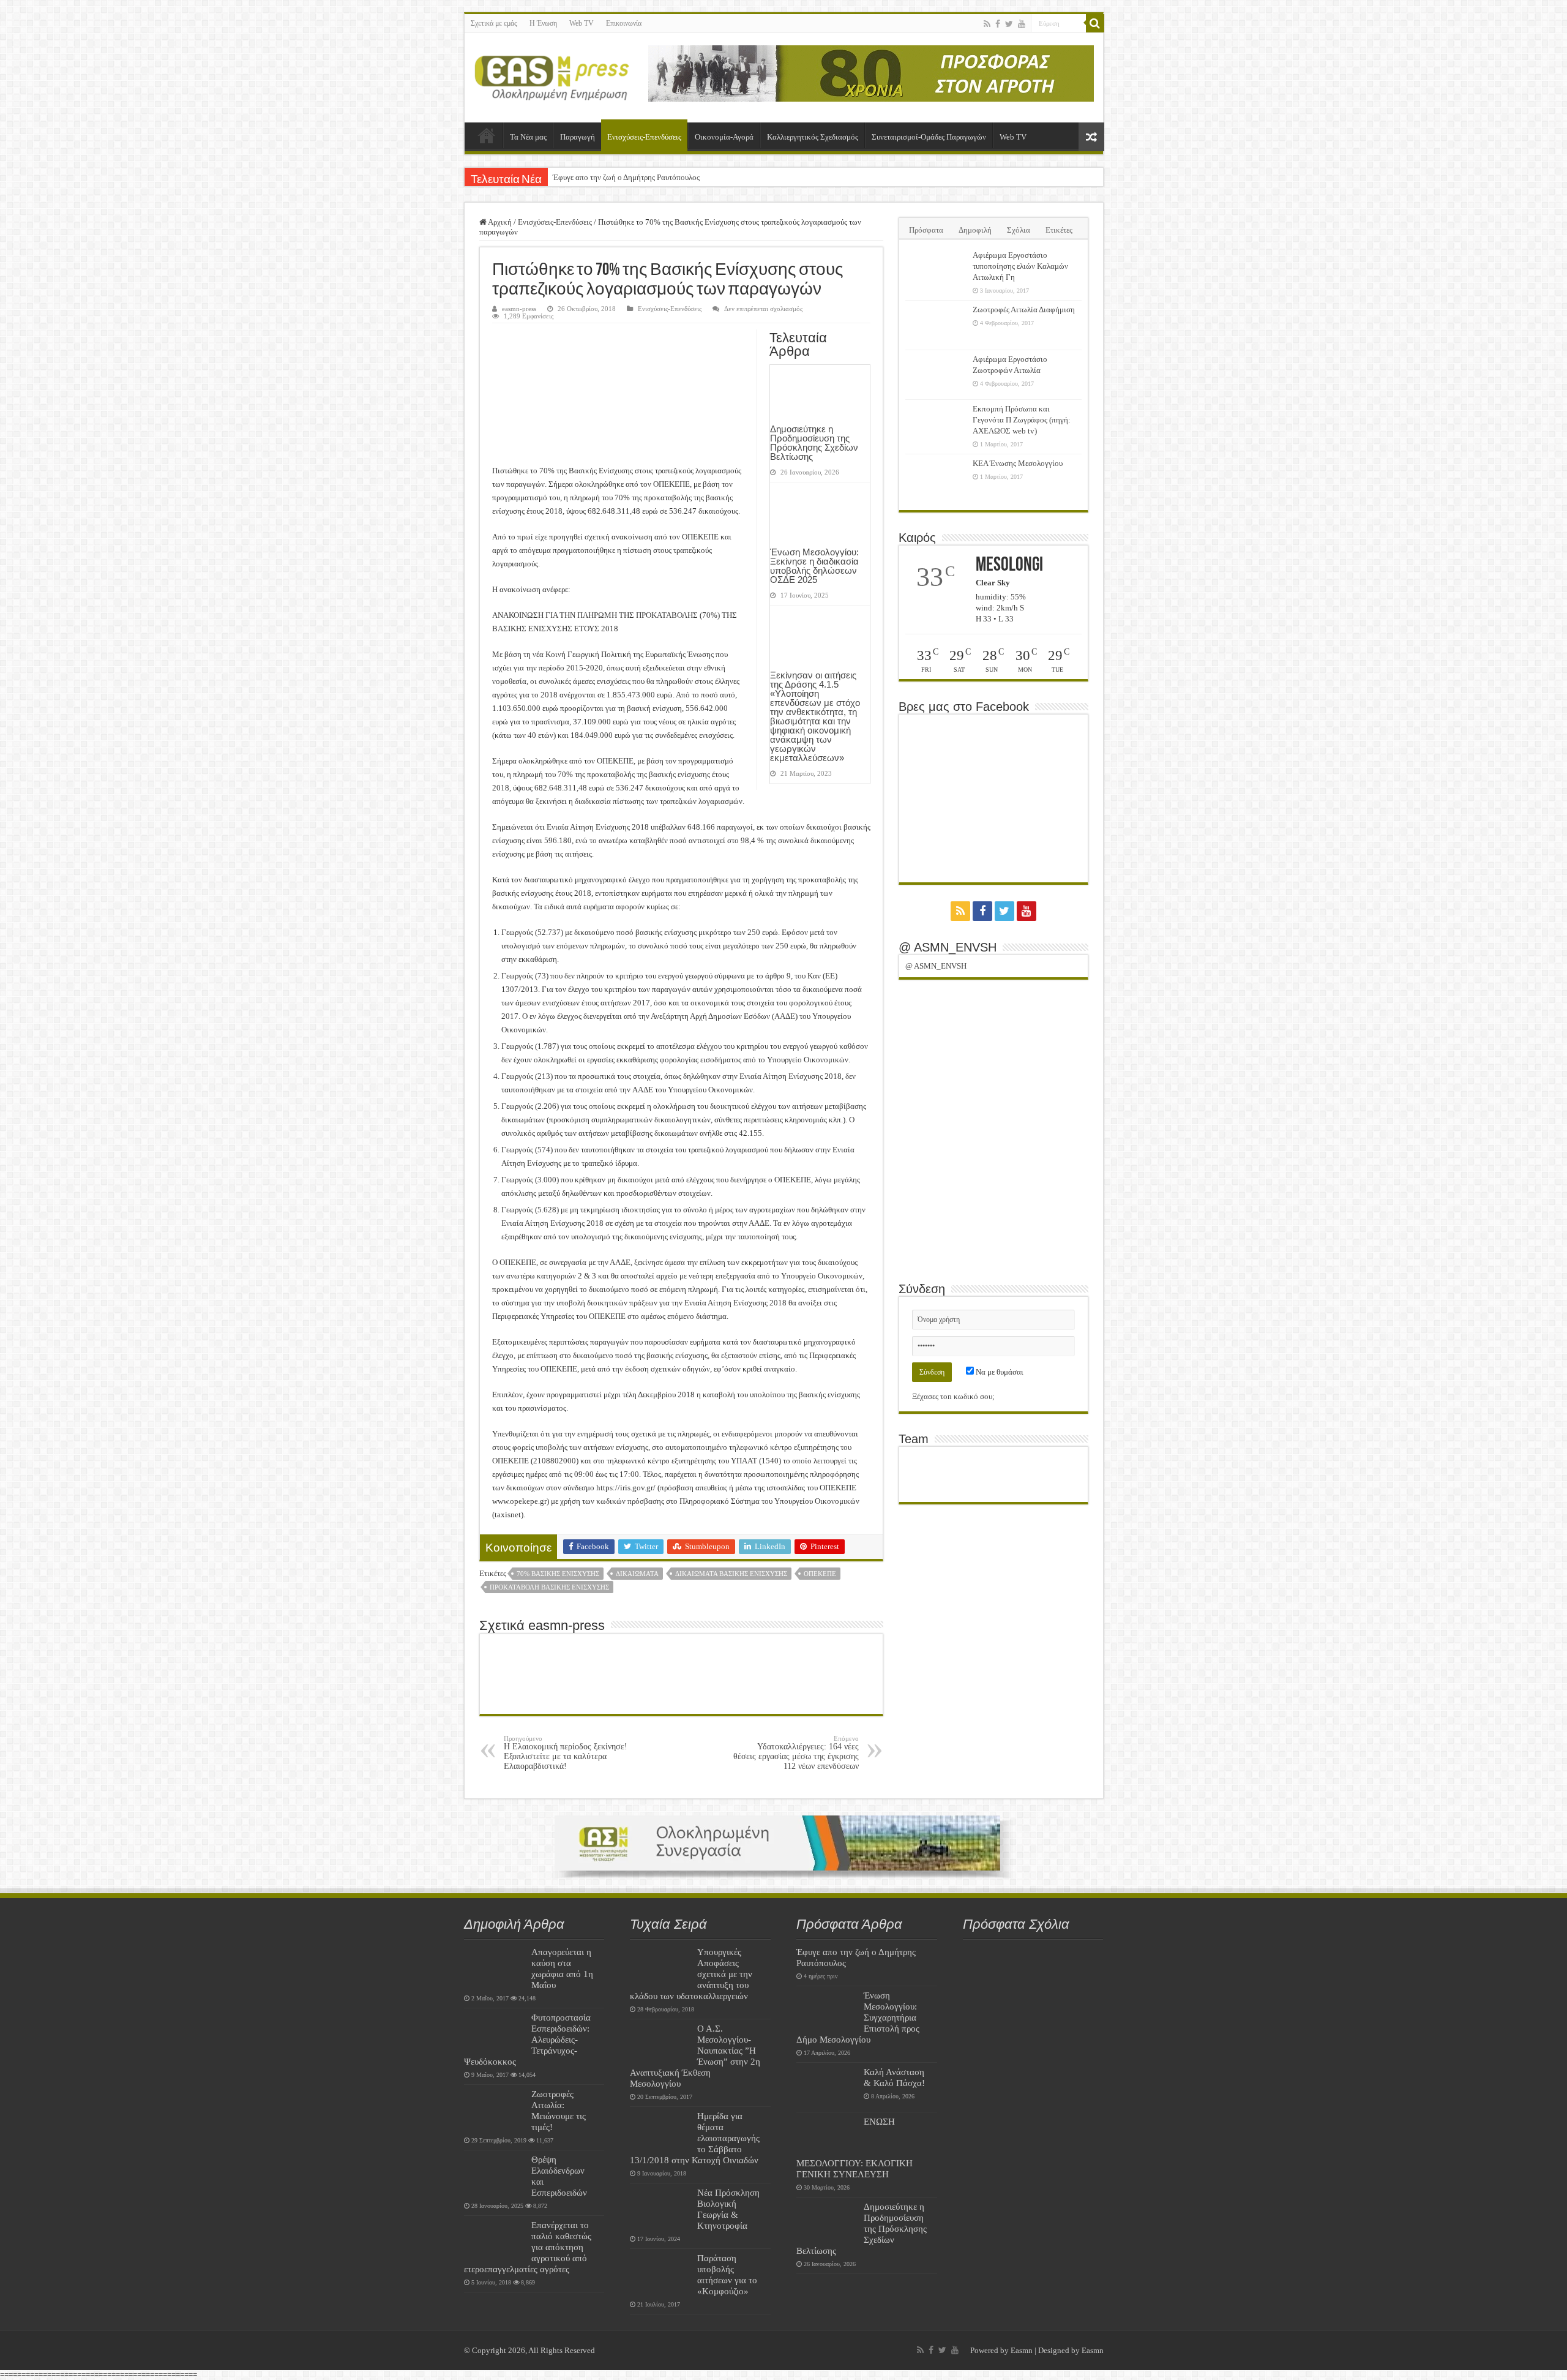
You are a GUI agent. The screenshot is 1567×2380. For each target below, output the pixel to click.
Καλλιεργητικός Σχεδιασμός (813, 137)
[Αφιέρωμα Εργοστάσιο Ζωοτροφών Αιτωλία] (936, 375)
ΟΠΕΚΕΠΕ (820, 1574)
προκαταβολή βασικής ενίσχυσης (549, 1587)
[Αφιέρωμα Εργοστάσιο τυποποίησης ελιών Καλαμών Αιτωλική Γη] (936, 271)
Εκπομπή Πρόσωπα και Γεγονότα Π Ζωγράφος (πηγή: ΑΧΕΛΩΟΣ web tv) (1022, 420)
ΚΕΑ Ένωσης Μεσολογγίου (1018, 463)
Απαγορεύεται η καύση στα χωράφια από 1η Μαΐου (562, 1968)
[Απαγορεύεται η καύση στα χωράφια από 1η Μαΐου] (495, 1967)
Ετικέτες (1059, 230)
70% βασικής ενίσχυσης (558, 1574)
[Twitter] (1009, 24)
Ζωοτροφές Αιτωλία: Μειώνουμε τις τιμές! (559, 2110)
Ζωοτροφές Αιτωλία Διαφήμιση (1024, 310)
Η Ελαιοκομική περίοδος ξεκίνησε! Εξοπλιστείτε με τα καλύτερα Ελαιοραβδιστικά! (566, 1753)
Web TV (582, 23)
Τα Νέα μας (528, 137)
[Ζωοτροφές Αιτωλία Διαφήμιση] (936, 325)
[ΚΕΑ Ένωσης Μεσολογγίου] (936, 479)
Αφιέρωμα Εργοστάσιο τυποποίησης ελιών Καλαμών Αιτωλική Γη (1020, 266)
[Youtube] (1022, 24)
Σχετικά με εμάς (494, 23)
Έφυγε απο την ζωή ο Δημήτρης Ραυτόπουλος (626, 177)
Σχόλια (1019, 230)
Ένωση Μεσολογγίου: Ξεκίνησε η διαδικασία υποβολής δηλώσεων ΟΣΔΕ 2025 (814, 566)
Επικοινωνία (624, 23)
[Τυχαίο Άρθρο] (1091, 137)
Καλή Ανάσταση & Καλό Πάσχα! (894, 2077)
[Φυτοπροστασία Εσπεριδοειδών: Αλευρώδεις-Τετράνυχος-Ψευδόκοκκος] (495, 2033)
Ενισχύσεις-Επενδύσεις (644, 137)
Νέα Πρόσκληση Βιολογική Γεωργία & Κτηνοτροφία (728, 2209)
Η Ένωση (543, 23)
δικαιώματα (637, 1574)
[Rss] (987, 24)
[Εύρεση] (1095, 23)
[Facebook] (998, 24)
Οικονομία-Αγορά (724, 137)
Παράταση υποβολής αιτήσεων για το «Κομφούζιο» (727, 2274)
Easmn (1022, 2350)
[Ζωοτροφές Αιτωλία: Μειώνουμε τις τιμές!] (495, 2109)
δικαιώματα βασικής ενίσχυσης (731, 1574)
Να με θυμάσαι (999, 1372)
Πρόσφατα (926, 230)
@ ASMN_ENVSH (948, 947)
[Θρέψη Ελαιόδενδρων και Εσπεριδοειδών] (495, 2175)
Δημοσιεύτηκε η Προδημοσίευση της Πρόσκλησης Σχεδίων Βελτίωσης (814, 443)
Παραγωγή (578, 137)
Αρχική (487, 135)
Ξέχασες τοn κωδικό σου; (953, 1396)
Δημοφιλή (975, 230)
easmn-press (519, 309)
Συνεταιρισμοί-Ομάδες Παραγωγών (929, 137)
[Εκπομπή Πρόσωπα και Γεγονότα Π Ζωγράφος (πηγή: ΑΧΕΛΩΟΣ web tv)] (936, 424)
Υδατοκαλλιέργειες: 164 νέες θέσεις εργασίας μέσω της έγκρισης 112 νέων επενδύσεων (796, 1753)
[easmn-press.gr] (552, 75)
